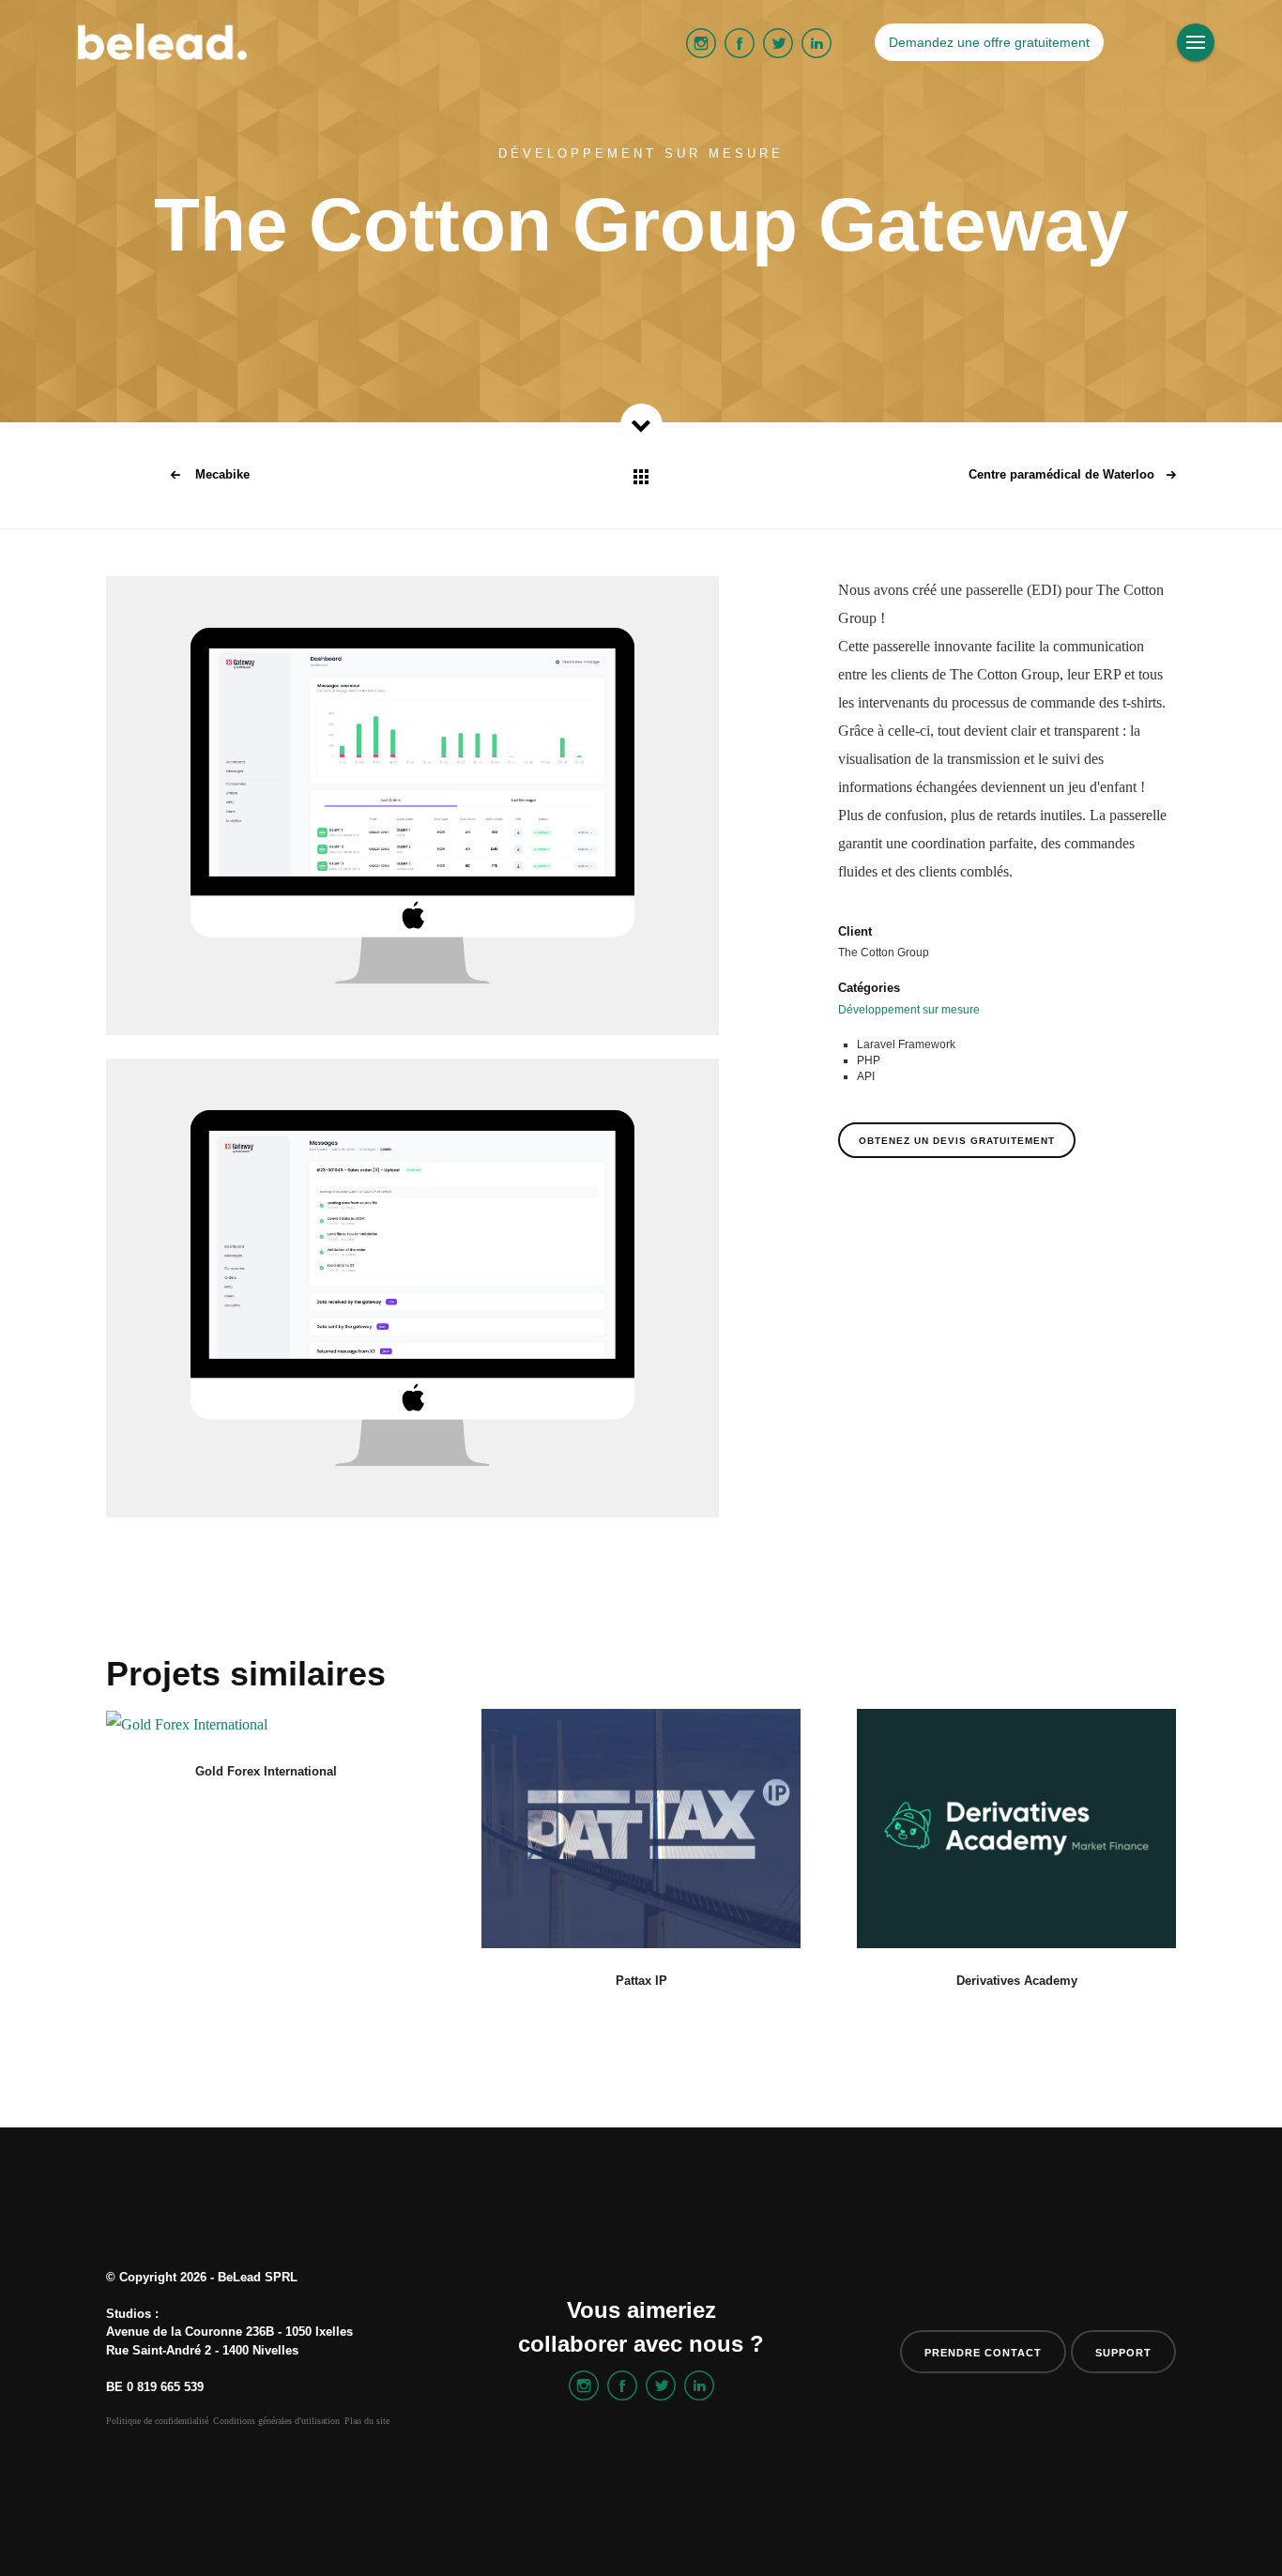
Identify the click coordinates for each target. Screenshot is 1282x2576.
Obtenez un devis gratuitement (957, 1141)
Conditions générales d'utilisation (276, 2421)
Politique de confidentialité (157, 2421)
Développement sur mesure (909, 1010)
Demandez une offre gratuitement (989, 42)
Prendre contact (983, 2353)
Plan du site (367, 2421)
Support (1123, 2353)
